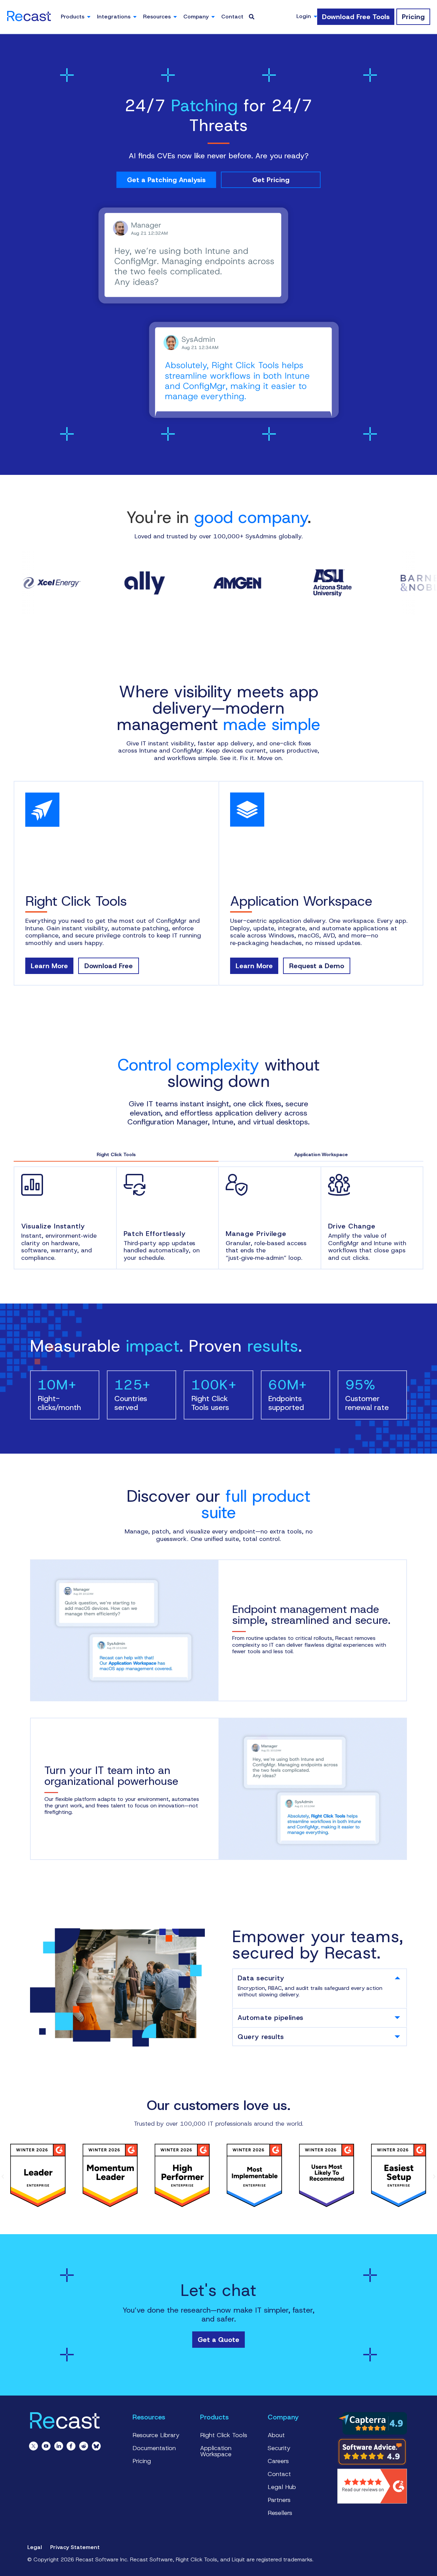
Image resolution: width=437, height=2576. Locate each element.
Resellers (280, 2513)
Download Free (109, 966)
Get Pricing (271, 180)
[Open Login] (315, 16)
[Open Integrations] (135, 17)
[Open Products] (89, 17)
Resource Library (156, 2435)
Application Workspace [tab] (321, 1154)
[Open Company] (213, 17)
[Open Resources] (175, 17)
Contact (279, 2474)
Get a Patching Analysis (166, 180)
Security (279, 2448)
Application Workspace (216, 2451)
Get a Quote (218, 2340)
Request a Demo (317, 966)
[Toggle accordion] (397, 1978)
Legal (35, 2547)
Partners (279, 2500)
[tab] (320, 1978)
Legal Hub (282, 2487)
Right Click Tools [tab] (116, 1154)
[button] (3, 2177)
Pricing (142, 2461)
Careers (278, 2461)
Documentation (154, 2448)
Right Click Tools (224, 2435)
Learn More (49, 966)
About (276, 2435)
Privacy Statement (75, 2547)
